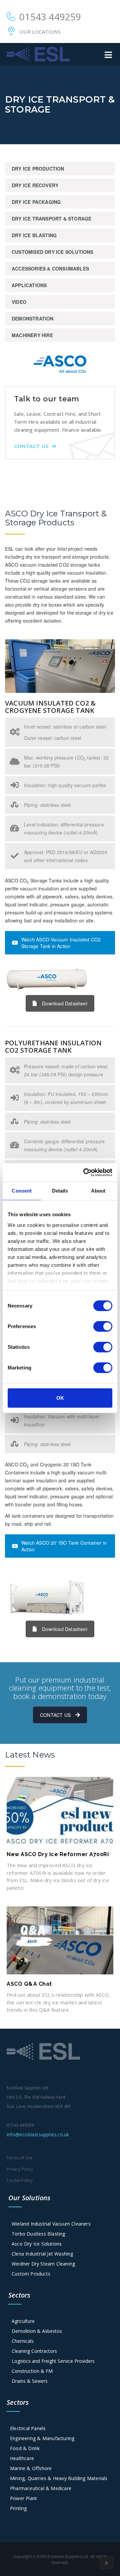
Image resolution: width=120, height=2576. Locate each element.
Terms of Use (20, 2158)
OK (60, 1398)
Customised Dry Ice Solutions (52, 252)
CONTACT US (55, 1715)
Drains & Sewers (30, 2381)
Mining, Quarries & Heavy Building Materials (59, 2478)
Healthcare (22, 2458)
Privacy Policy (20, 2169)
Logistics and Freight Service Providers (53, 2361)
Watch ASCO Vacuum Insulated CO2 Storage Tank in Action (61, 943)
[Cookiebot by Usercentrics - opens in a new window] (85, 1172)
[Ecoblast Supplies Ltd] (38, 54)
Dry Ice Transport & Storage (51, 219)
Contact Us (31, 446)
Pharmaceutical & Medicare (41, 2488)
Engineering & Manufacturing (42, 2438)
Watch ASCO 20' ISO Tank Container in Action (64, 1546)
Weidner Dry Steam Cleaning (43, 2264)
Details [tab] (60, 1191)
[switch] (103, 1326)
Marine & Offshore (31, 2468)
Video (19, 302)
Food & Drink (25, 2448)
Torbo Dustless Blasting (38, 2234)
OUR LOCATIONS (40, 32)
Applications (29, 285)
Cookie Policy (20, 2180)
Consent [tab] (22, 1191)
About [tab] (98, 1191)
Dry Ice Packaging (36, 202)
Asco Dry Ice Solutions (37, 2244)
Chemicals (23, 2341)
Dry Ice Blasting (34, 235)
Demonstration (33, 318)
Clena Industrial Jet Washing (42, 2254)
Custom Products (31, 2274)
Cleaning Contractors (34, 2351)
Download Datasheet (65, 1003)
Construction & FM (32, 2371)
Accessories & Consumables (50, 268)
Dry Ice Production (38, 169)
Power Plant (23, 2498)
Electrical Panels (28, 2428)
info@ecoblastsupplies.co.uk (38, 2134)
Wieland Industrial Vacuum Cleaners (51, 2224)
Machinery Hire (32, 335)
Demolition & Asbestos (37, 2331)
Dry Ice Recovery (35, 185)
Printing (18, 2508)
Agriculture (23, 2321)
